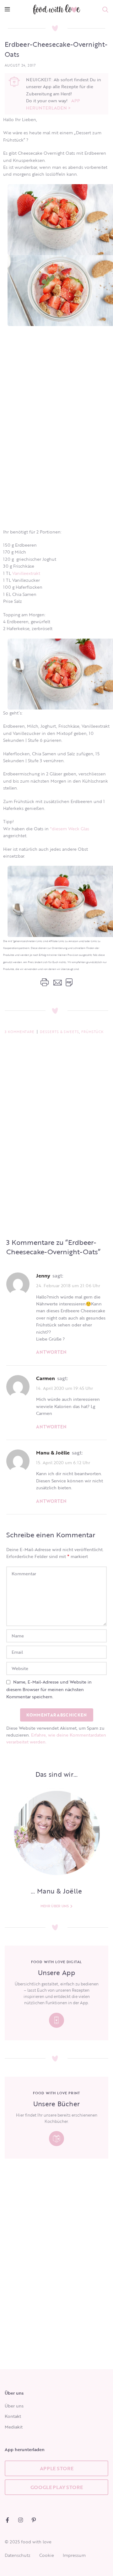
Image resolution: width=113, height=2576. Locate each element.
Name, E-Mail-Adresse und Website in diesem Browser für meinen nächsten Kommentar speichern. (49, 1689)
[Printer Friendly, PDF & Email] (56, 982)
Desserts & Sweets (59, 1032)
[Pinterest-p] (34, 2520)
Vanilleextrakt (26, 573)
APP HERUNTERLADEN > (53, 104)
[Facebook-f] (7, 2520)
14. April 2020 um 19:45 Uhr (65, 1388)
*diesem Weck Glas (70, 829)
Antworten (51, 1352)
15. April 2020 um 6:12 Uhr (63, 1462)
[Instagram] (21, 2520)
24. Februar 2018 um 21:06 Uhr (68, 1285)
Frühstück (92, 1032)
